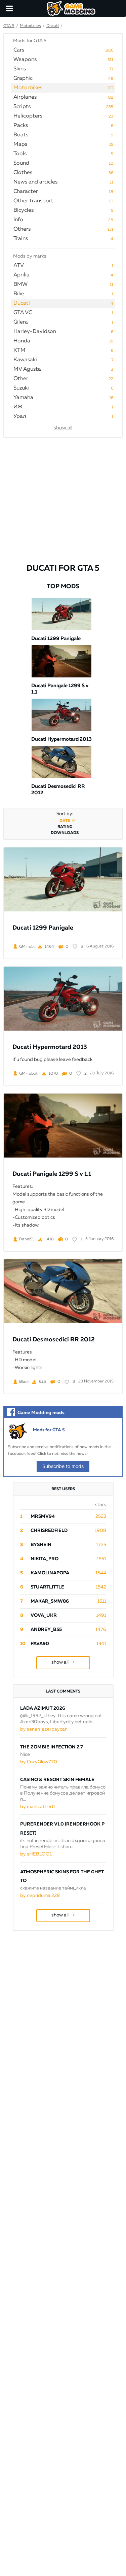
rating (65, 827)
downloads (65, 833)
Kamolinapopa (50, 1573)
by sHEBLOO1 (36, 1854)
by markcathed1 (38, 1807)
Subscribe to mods (63, 1466)
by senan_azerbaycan (44, 1729)
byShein (41, 1545)
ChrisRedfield (49, 1531)
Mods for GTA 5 (49, 1430)
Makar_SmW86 (50, 1601)
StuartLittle (47, 1587)
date (65, 821)
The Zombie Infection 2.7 (52, 1747)
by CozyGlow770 (39, 1762)
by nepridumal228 (40, 1896)
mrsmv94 (43, 1516)
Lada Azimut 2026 (43, 1708)
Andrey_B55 (46, 1630)
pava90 (40, 1644)
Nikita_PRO (45, 1559)
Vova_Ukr (44, 1615)
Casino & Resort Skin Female (57, 1780)
